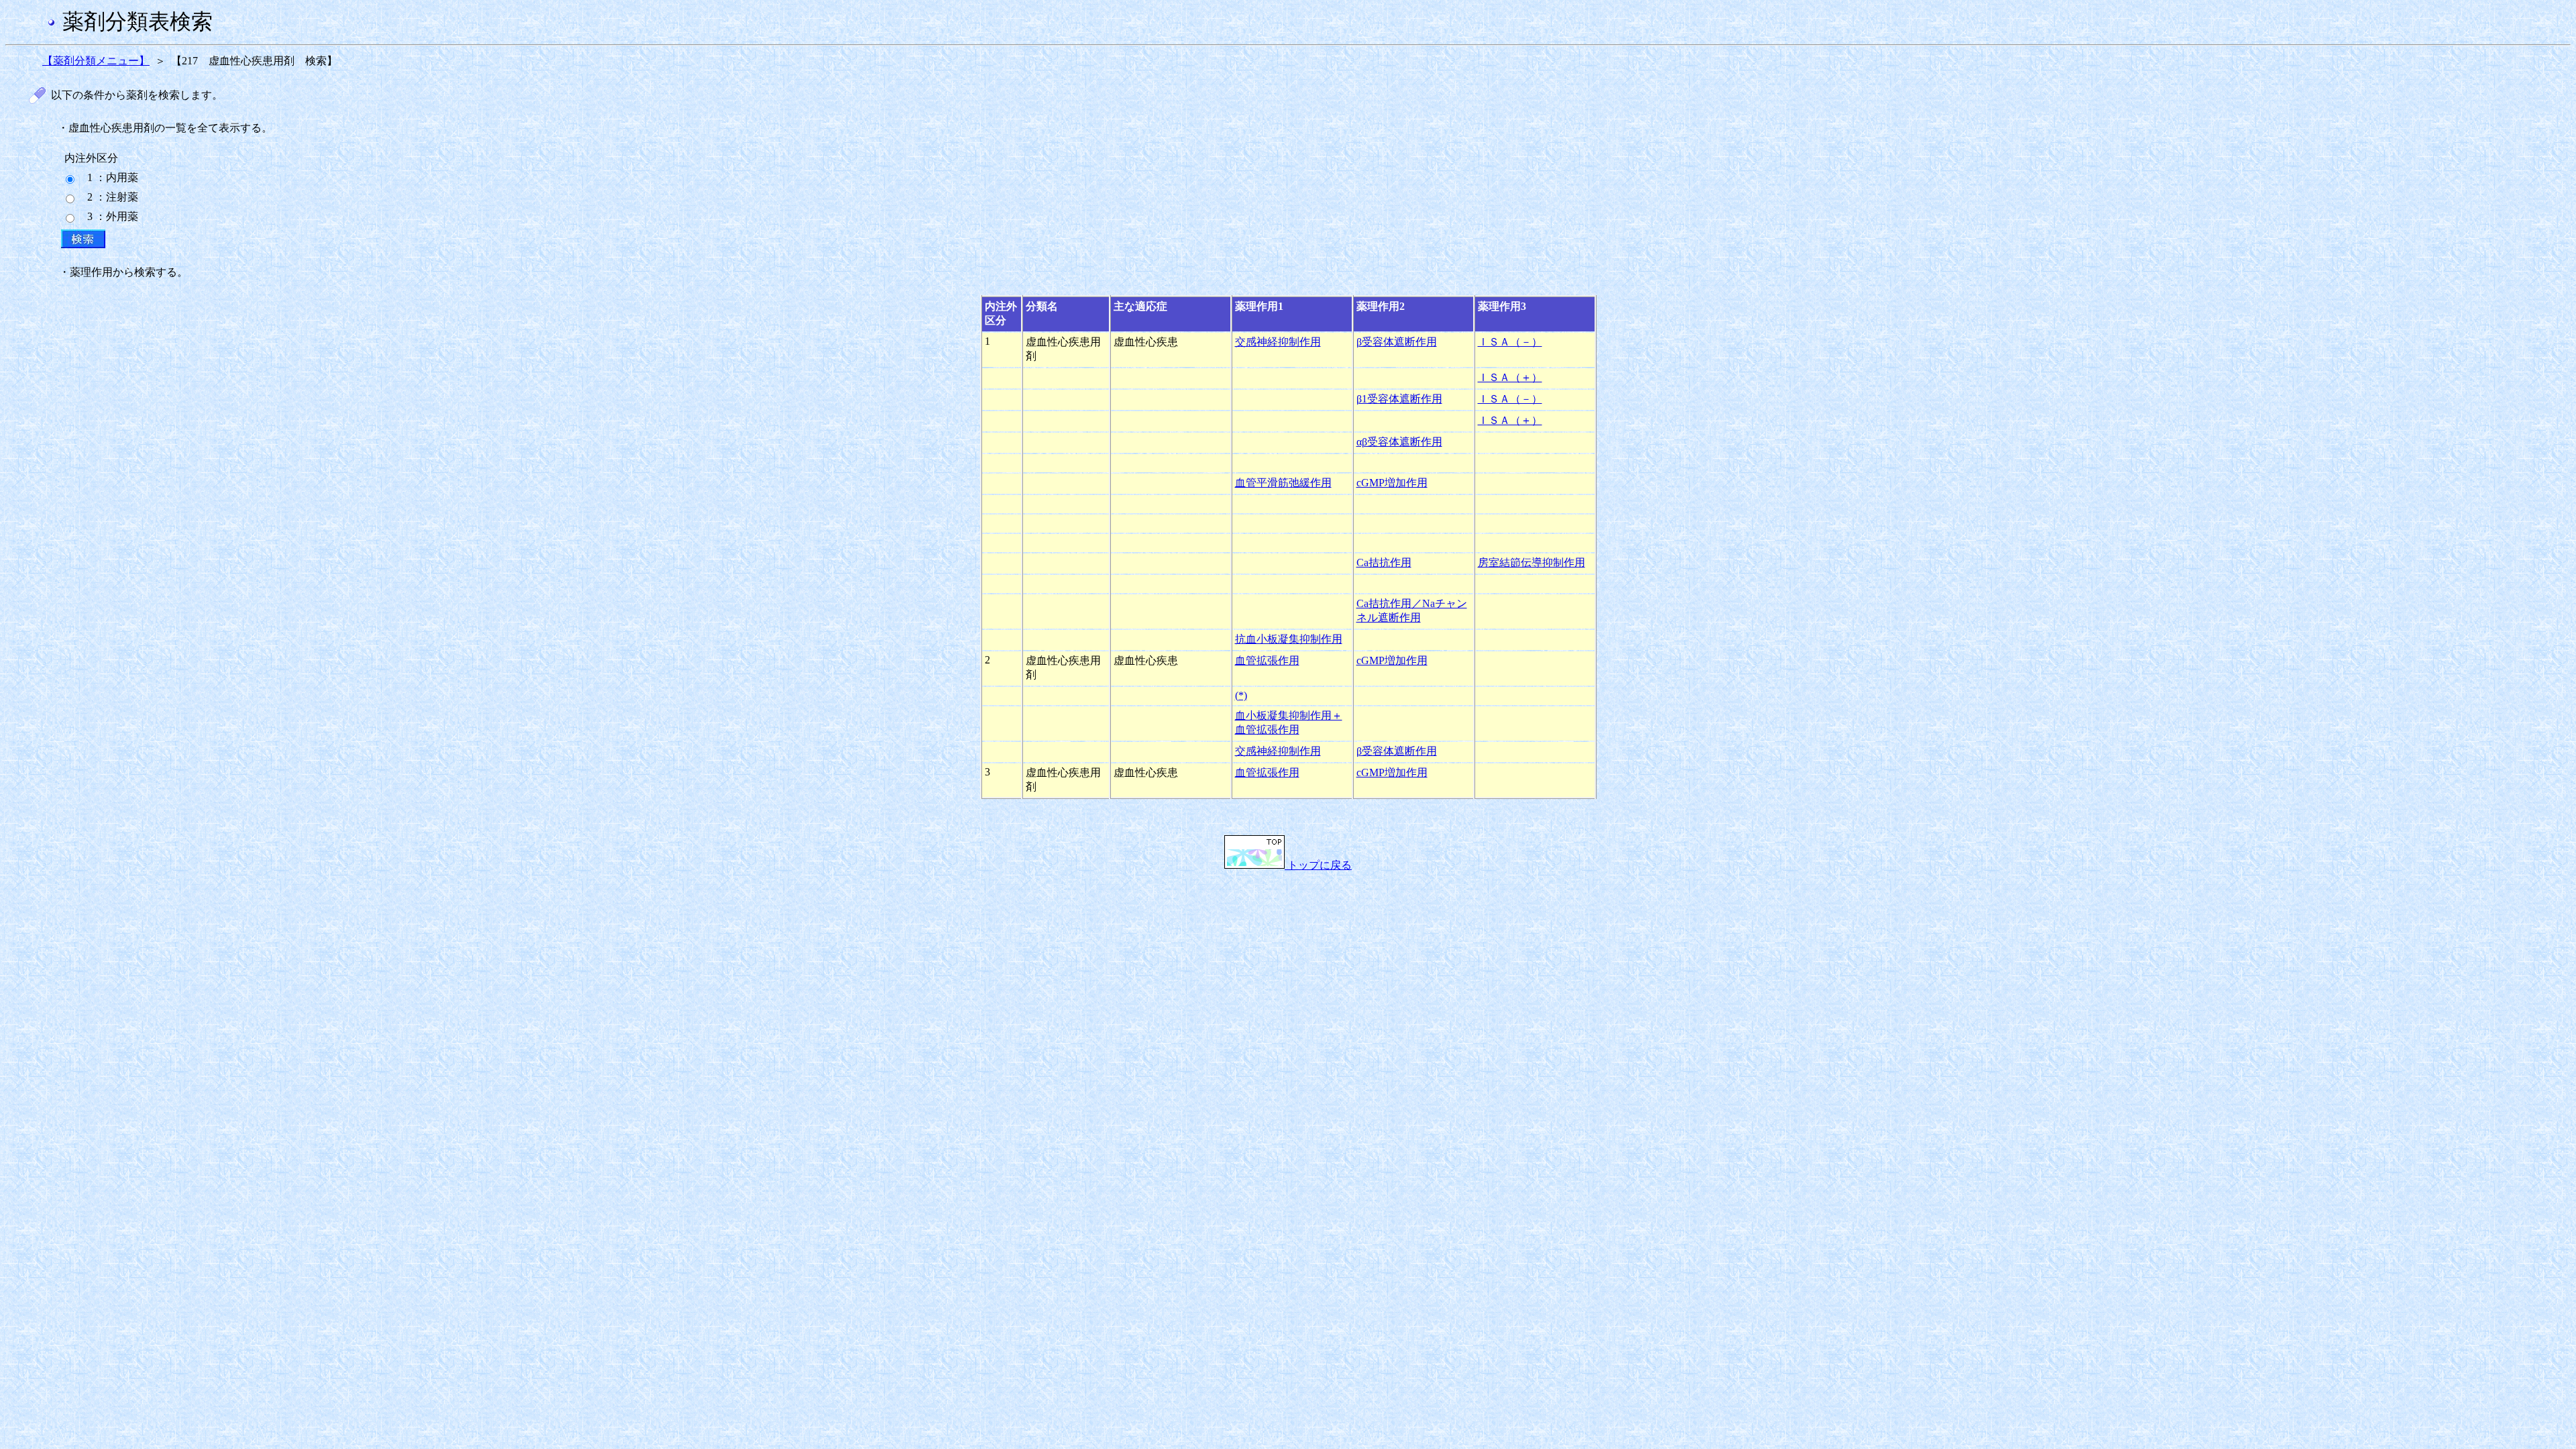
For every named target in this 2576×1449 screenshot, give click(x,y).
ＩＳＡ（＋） (1510, 377)
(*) (1241, 695)
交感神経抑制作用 (1278, 342)
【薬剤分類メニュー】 (96, 61)
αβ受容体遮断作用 (1399, 442)
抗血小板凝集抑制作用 (1289, 639)
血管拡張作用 (1267, 660)
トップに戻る (1318, 865)
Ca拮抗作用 (1384, 562)
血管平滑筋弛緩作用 (1283, 483)
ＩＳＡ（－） (1510, 342)
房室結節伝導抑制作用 (1532, 562)
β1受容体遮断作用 (1399, 399)
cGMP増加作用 (1392, 483)
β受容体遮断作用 (1397, 342)
